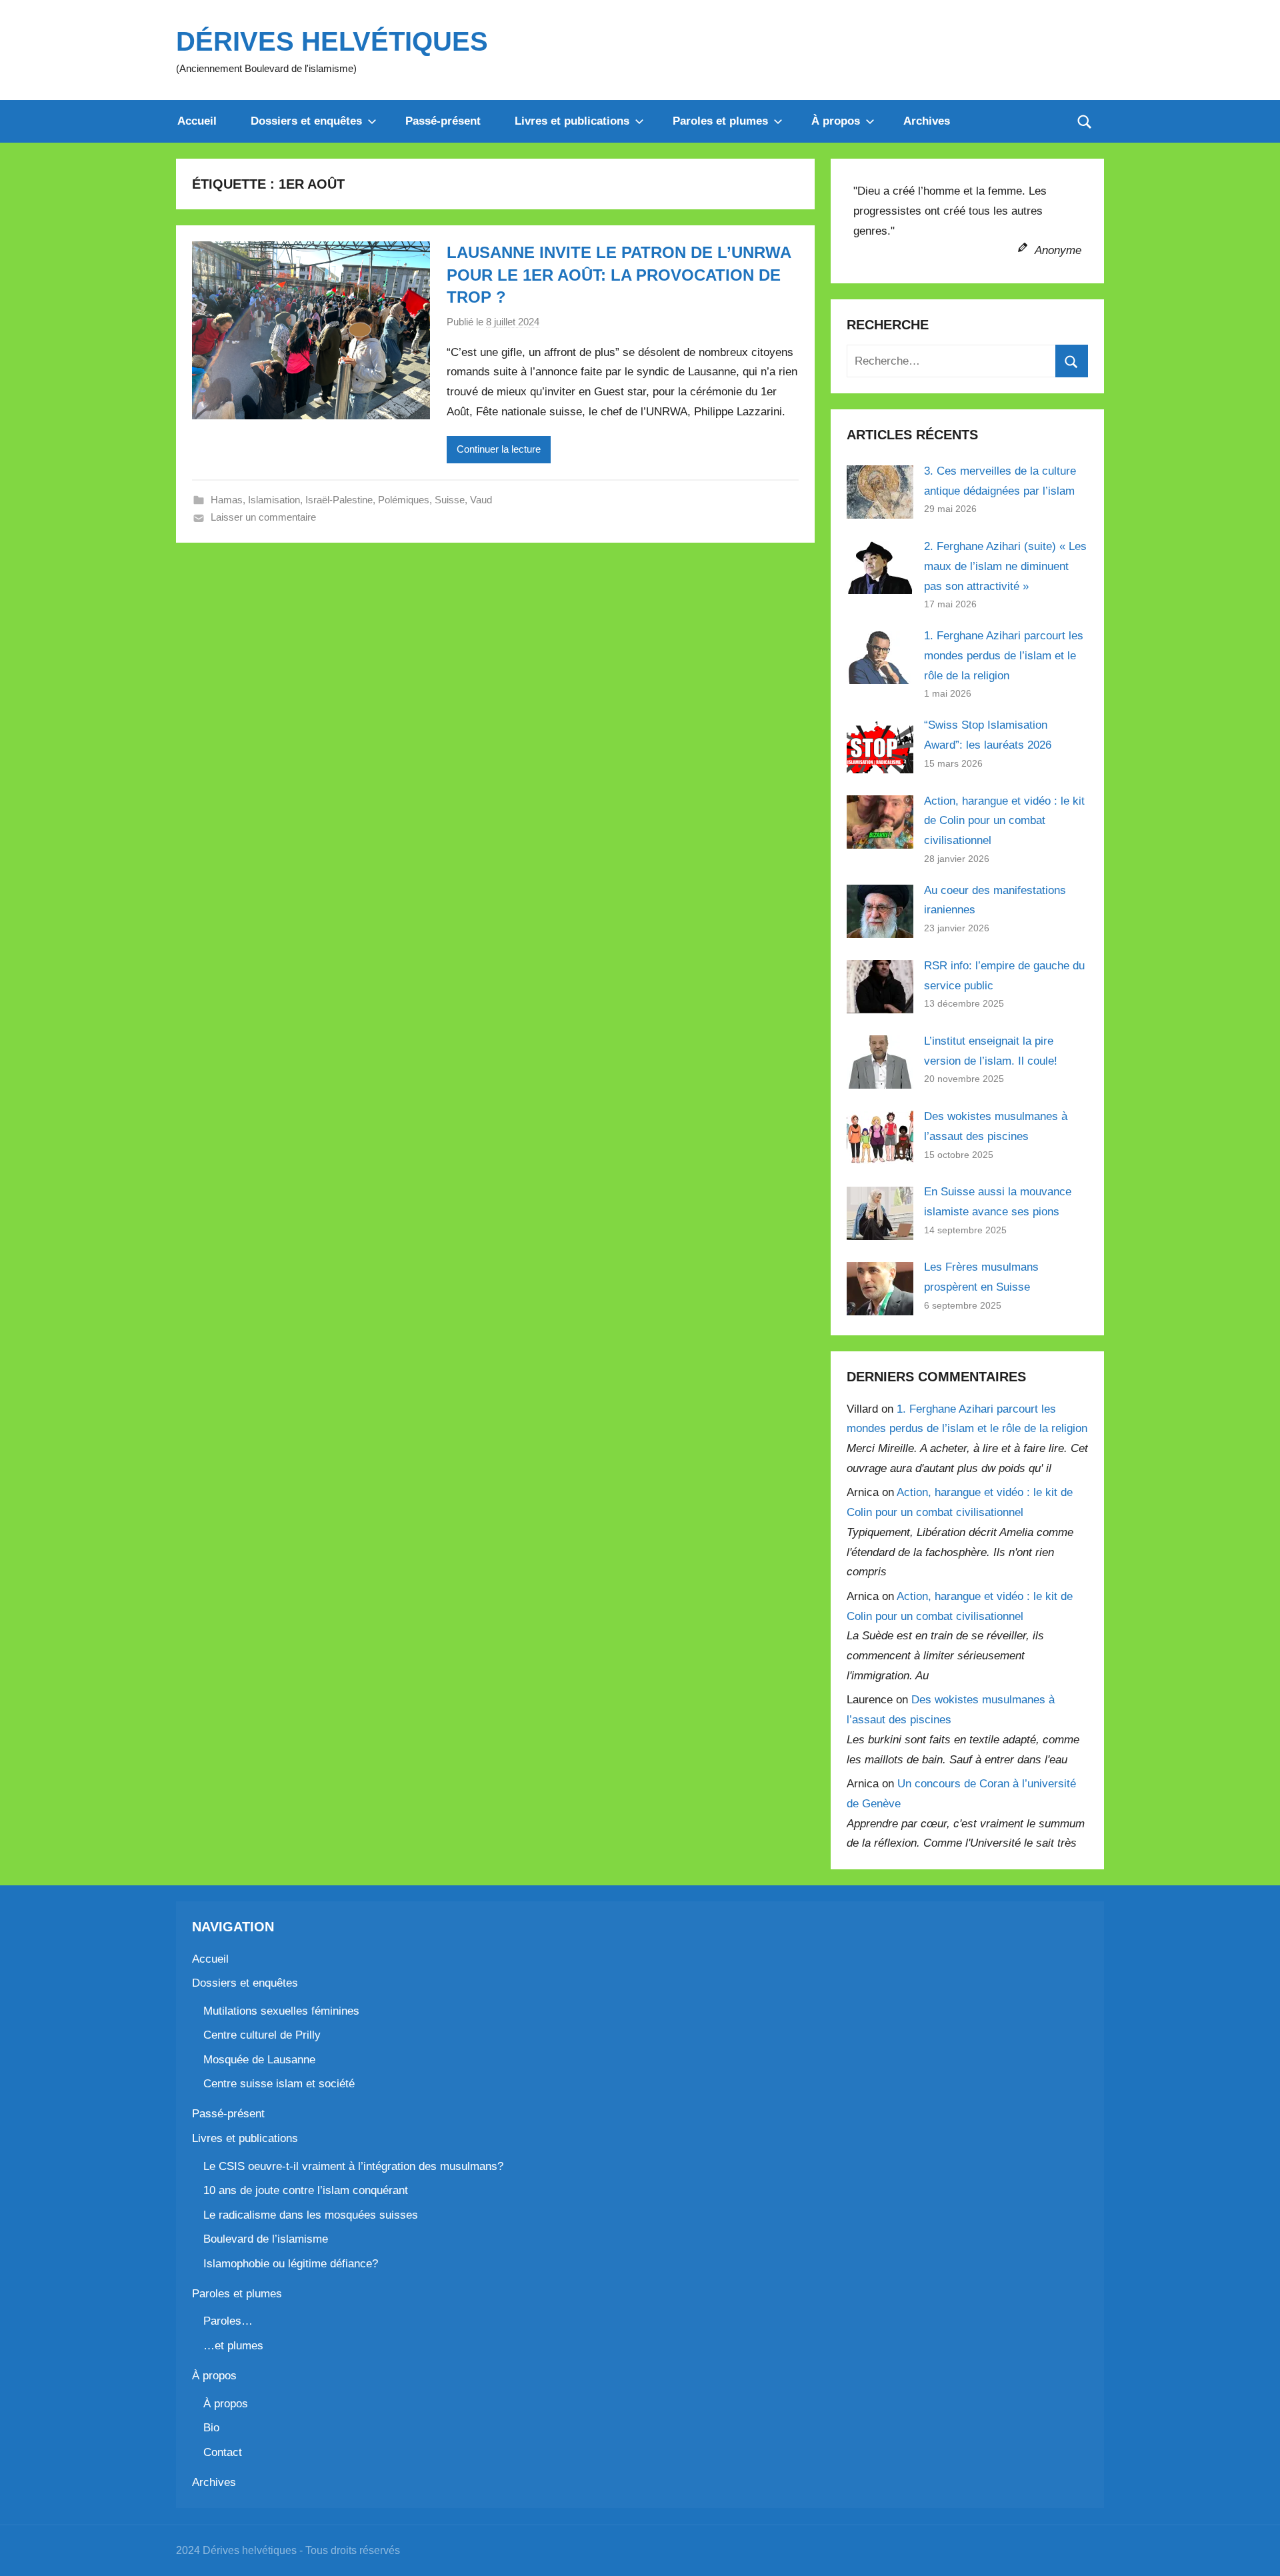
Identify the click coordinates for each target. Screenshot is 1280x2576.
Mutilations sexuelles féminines (281, 2011)
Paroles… (228, 2321)
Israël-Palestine (339, 500)
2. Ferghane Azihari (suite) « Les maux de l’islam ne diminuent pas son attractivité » (1005, 566)
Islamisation (274, 500)
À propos (836, 121)
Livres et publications (572, 121)
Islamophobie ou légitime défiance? (291, 2264)
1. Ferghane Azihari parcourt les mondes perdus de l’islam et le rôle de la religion (1004, 656)
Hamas (227, 500)
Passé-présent (443, 121)
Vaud (481, 500)
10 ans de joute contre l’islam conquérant (306, 2190)
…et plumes (233, 2346)
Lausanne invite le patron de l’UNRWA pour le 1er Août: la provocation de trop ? (619, 275)
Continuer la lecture (499, 449)
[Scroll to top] (1255, 2551)
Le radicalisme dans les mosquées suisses (311, 2215)
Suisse (450, 500)
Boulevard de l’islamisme (266, 2239)
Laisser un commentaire (263, 517)
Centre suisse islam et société (279, 2084)
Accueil (197, 121)
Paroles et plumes (720, 121)
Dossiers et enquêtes (306, 121)
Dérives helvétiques (332, 41)
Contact (223, 2452)
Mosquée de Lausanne (259, 2060)
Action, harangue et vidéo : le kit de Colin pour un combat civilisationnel (1004, 821)
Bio (211, 2428)
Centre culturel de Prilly (262, 2035)
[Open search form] (1085, 121)
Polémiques (404, 500)
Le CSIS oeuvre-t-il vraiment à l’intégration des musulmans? (353, 2166)
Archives (927, 121)
